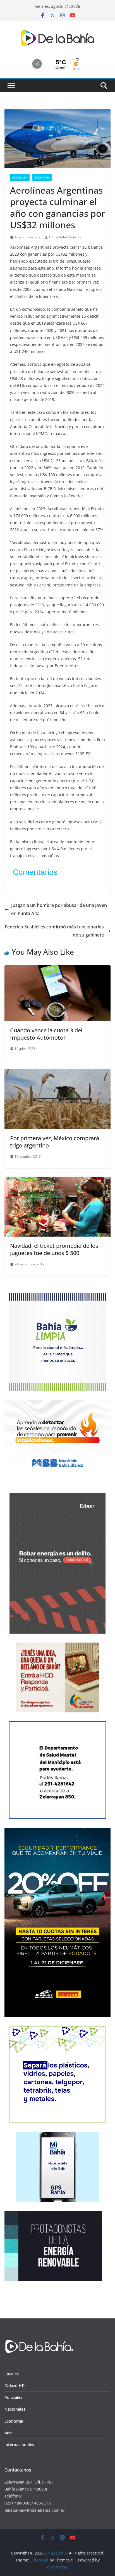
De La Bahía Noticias (65, 237)
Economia (20, 177)
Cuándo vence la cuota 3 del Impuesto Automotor (46, 1034)
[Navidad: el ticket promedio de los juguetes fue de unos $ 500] (57, 1181)
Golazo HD (15, 2386)
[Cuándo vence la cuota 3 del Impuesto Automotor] (57, 969)
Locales (12, 2374)
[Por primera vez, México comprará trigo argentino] (57, 1073)
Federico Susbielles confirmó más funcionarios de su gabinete (54, 931)
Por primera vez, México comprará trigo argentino (55, 1142)
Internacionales (19, 2445)
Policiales (13, 2397)
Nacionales (15, 2409)
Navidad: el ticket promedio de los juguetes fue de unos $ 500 (54, 1249)
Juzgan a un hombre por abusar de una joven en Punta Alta (59, 909)
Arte (9, 2433)
